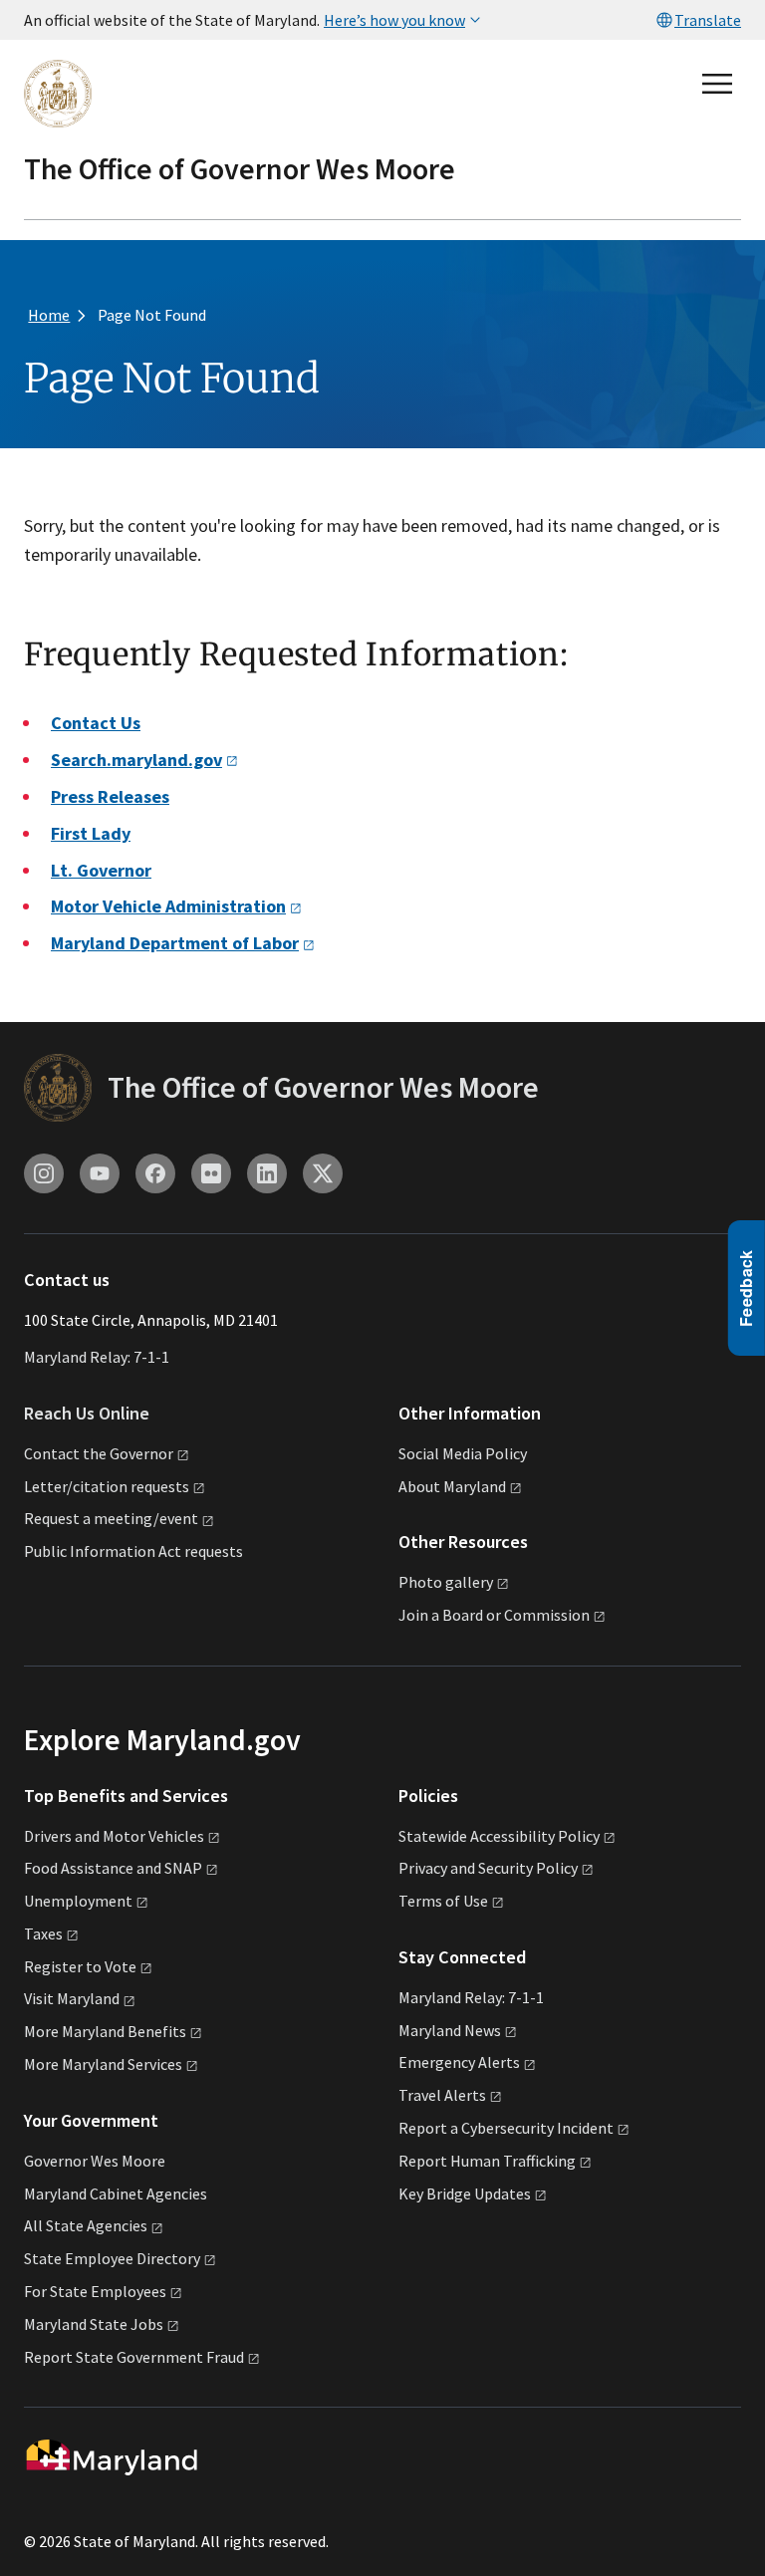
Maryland (450, 2030)
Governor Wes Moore (95, 2161)
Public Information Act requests (133, 1551)
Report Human (487, 2161)
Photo (446, 1582)
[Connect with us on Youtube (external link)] (100, 1173)
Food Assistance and (113, 1868)
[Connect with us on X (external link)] (323, 1173)
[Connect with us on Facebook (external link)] (155, 1173)
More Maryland (105, 2031)
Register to (80, 1966)
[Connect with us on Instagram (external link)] (44, 1173)
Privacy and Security (488, 1868)
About (452, 1486)
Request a (111, 1518)
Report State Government (134, 2357)
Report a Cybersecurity (506, 2128)
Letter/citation (107, 1486)
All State (86, 2225)
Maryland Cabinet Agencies (116, 2193)
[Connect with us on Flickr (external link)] (211, 1173)
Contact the (99, 1453)
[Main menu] (717, 84)
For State (95, 2291)
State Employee (112, 2258)
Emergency (459, 2062)
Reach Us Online (87, 1413)
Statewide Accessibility (499, 1836)
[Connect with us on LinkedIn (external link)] (267, 1173)
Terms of (443, 1901)
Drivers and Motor (114, 1836)
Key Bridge (465, 2193)
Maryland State (94, 2324)
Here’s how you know (394, 20)
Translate (708, 20)
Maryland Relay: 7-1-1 (97, 1357)
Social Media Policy (463, 1453)
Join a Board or (494, 1615)
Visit (72, 1998)
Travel (442, 2095)
